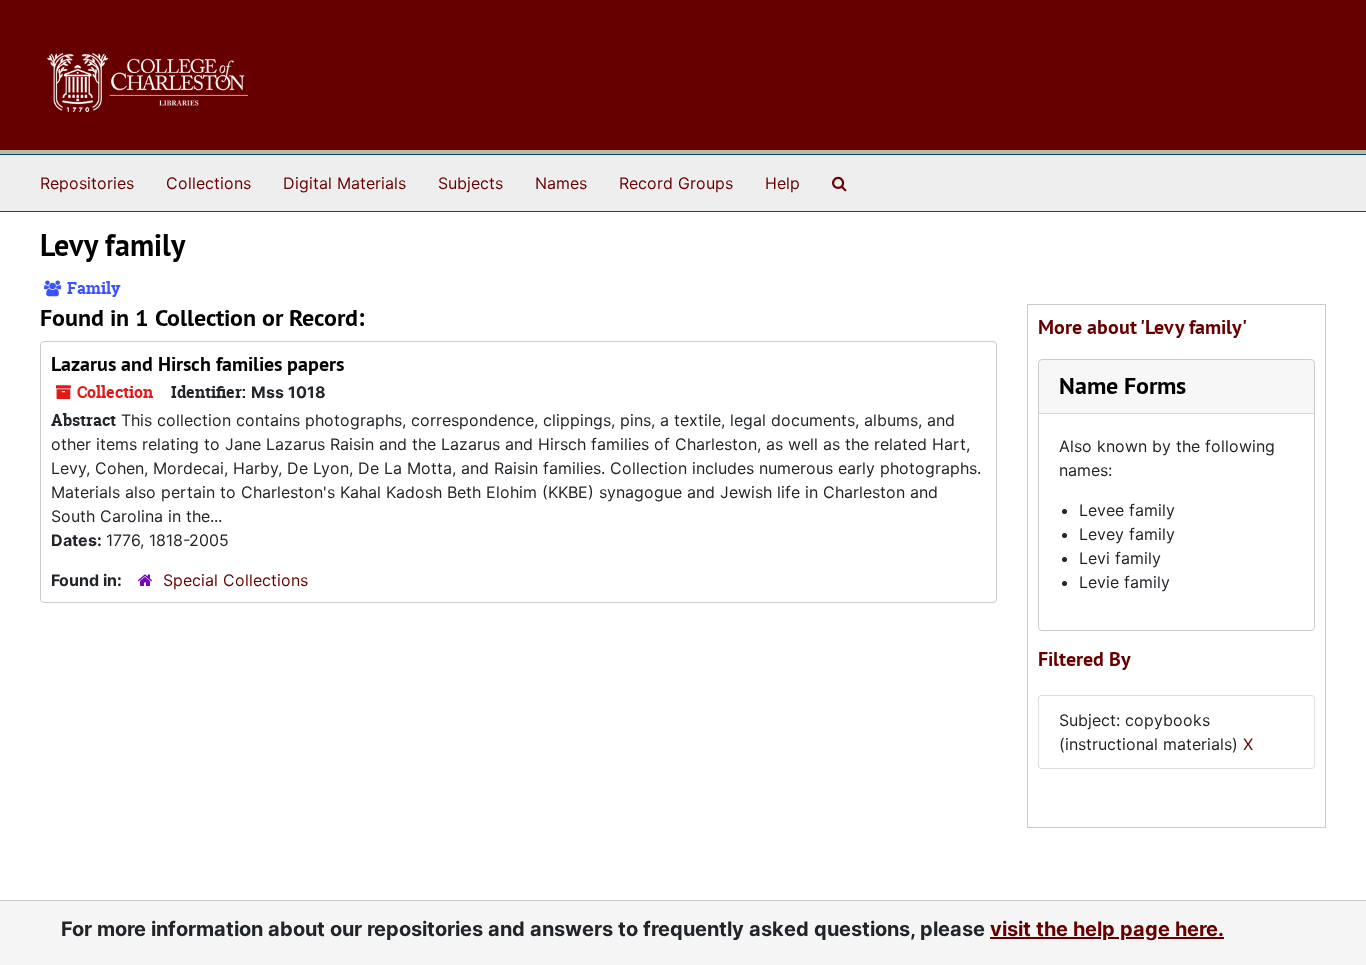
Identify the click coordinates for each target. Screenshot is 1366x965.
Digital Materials (344, 183)
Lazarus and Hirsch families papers (197, 364)
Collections (208, 183)
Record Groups (676, 183)
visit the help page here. (1107, 929)
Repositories (87, 183)
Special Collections (235, 580)
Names (561, 183)
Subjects (470, 183)
